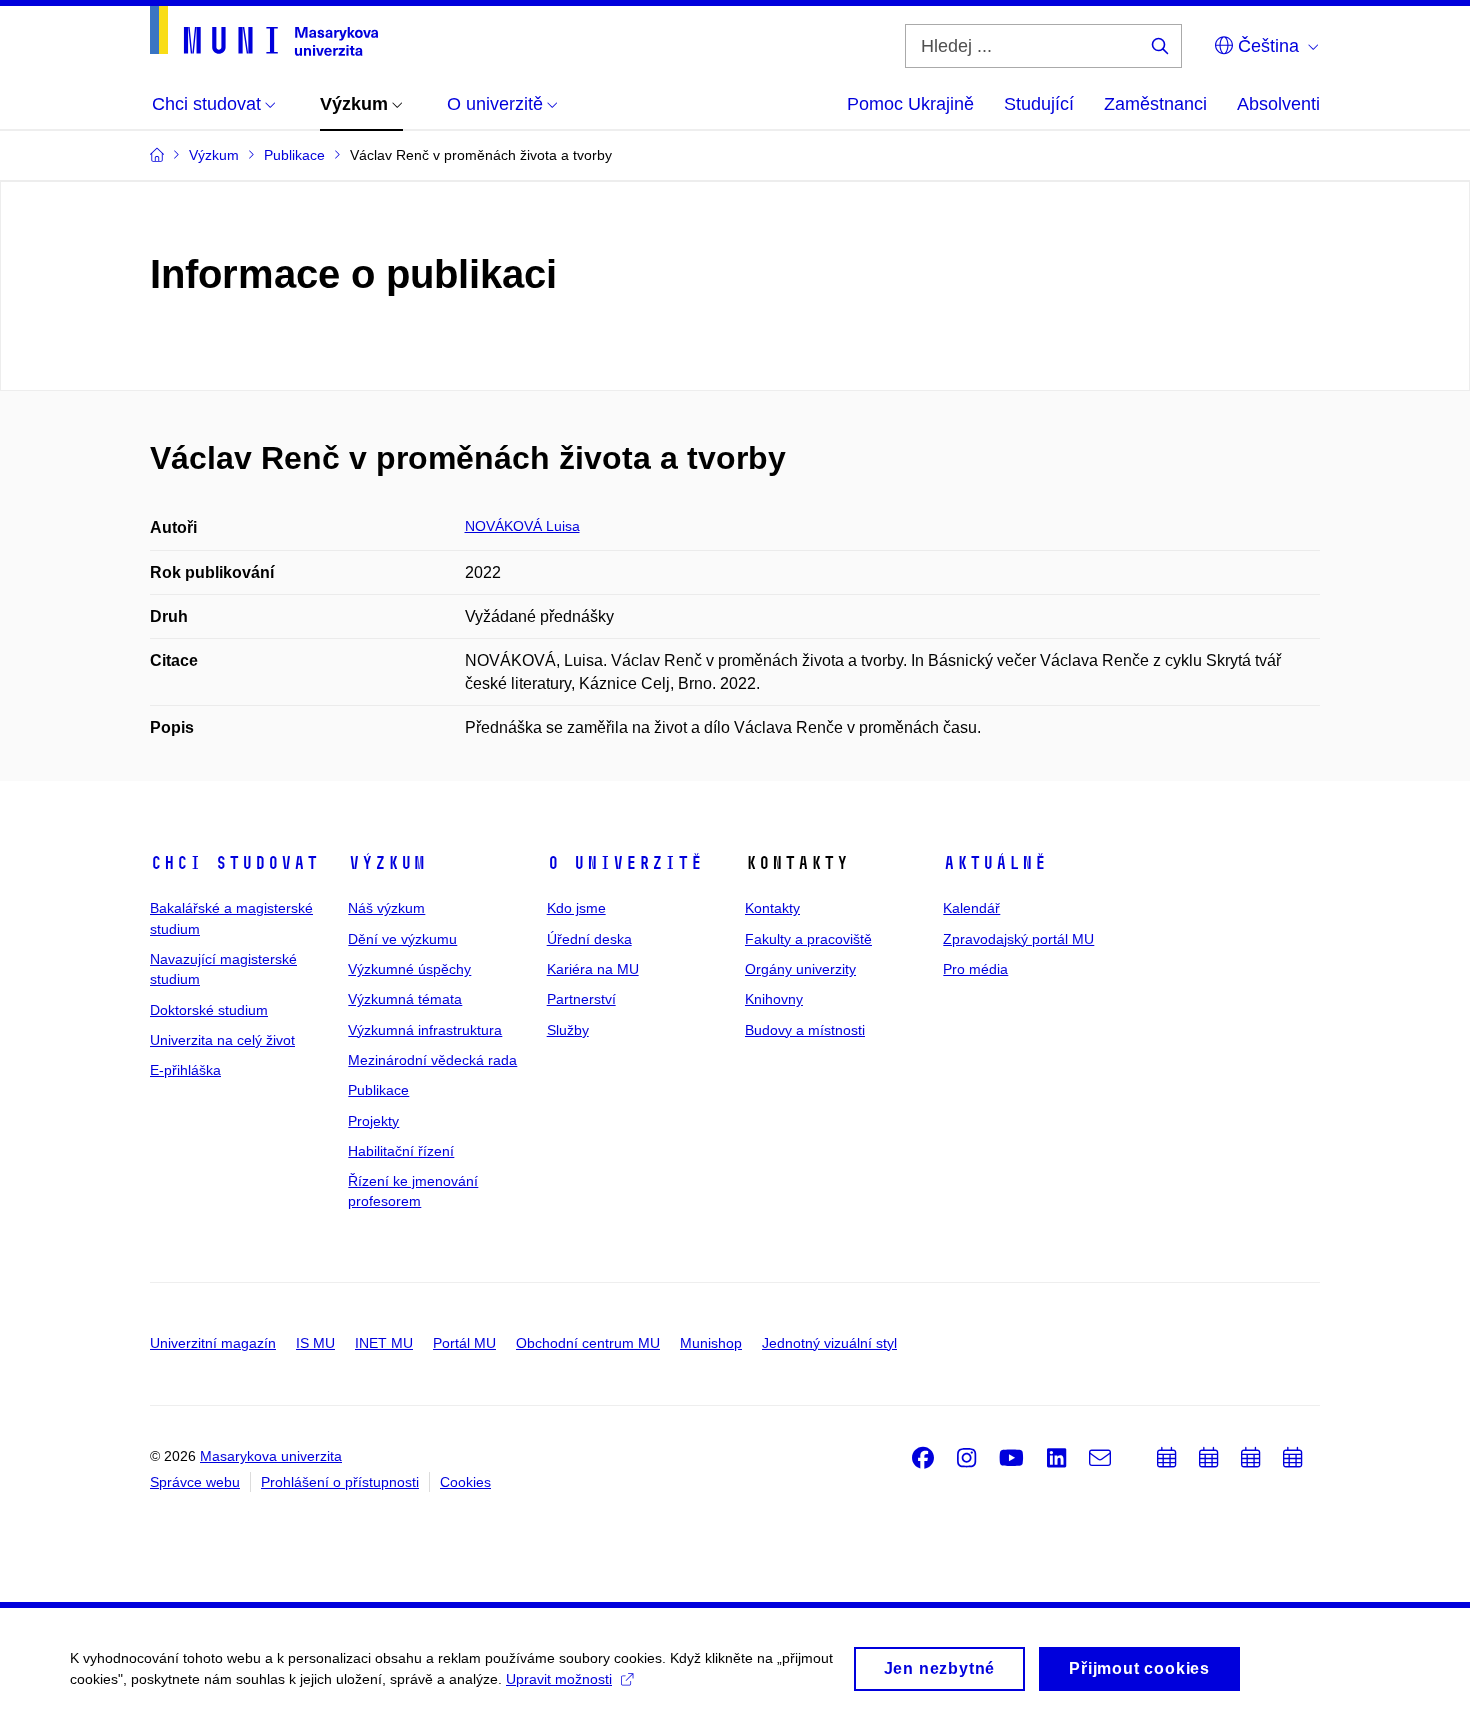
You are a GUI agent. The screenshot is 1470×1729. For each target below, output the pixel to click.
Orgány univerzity (800, 969)
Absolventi (1278, 104)
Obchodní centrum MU (588, 1343)
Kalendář (971, 908)
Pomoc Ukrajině (910, 104)
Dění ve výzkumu (402, 939)
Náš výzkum (386, 908)
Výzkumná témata (405, 999)
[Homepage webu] (264, 31)
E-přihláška (185, 1070)
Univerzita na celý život (222, 1040)
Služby (568, 1030)
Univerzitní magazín (213, 1343)
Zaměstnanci (1155, 104)
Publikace (378, 1090)
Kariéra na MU (593, 969)
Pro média (975, 969)
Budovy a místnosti (805, 1030)
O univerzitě (625, 863)
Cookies (465, 1482)
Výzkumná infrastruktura (425, 1030)
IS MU (315, 1343)
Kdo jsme (576, 908)
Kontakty (772, 908)
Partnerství (581, 999)
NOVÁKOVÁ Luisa (522, 526)
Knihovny (774, 999)
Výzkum (387, 863)
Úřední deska (589, 939)
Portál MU (464, 1343)
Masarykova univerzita (271, 1456)
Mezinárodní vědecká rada (432, 1060)
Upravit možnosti (559, 1679)
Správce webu (195, 1482)
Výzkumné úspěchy (409, 969)
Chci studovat (234, 863)
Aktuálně (995, 863)
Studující (1039, 104)
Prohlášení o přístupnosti (340, 1482)
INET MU (384, 1343)
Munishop (711, 1343)
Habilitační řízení (401, 1151)
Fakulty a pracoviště (808, 939)
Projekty (373, 1121)
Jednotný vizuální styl (829, 1343)
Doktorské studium (209, 1010)
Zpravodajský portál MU (1018, 939)
